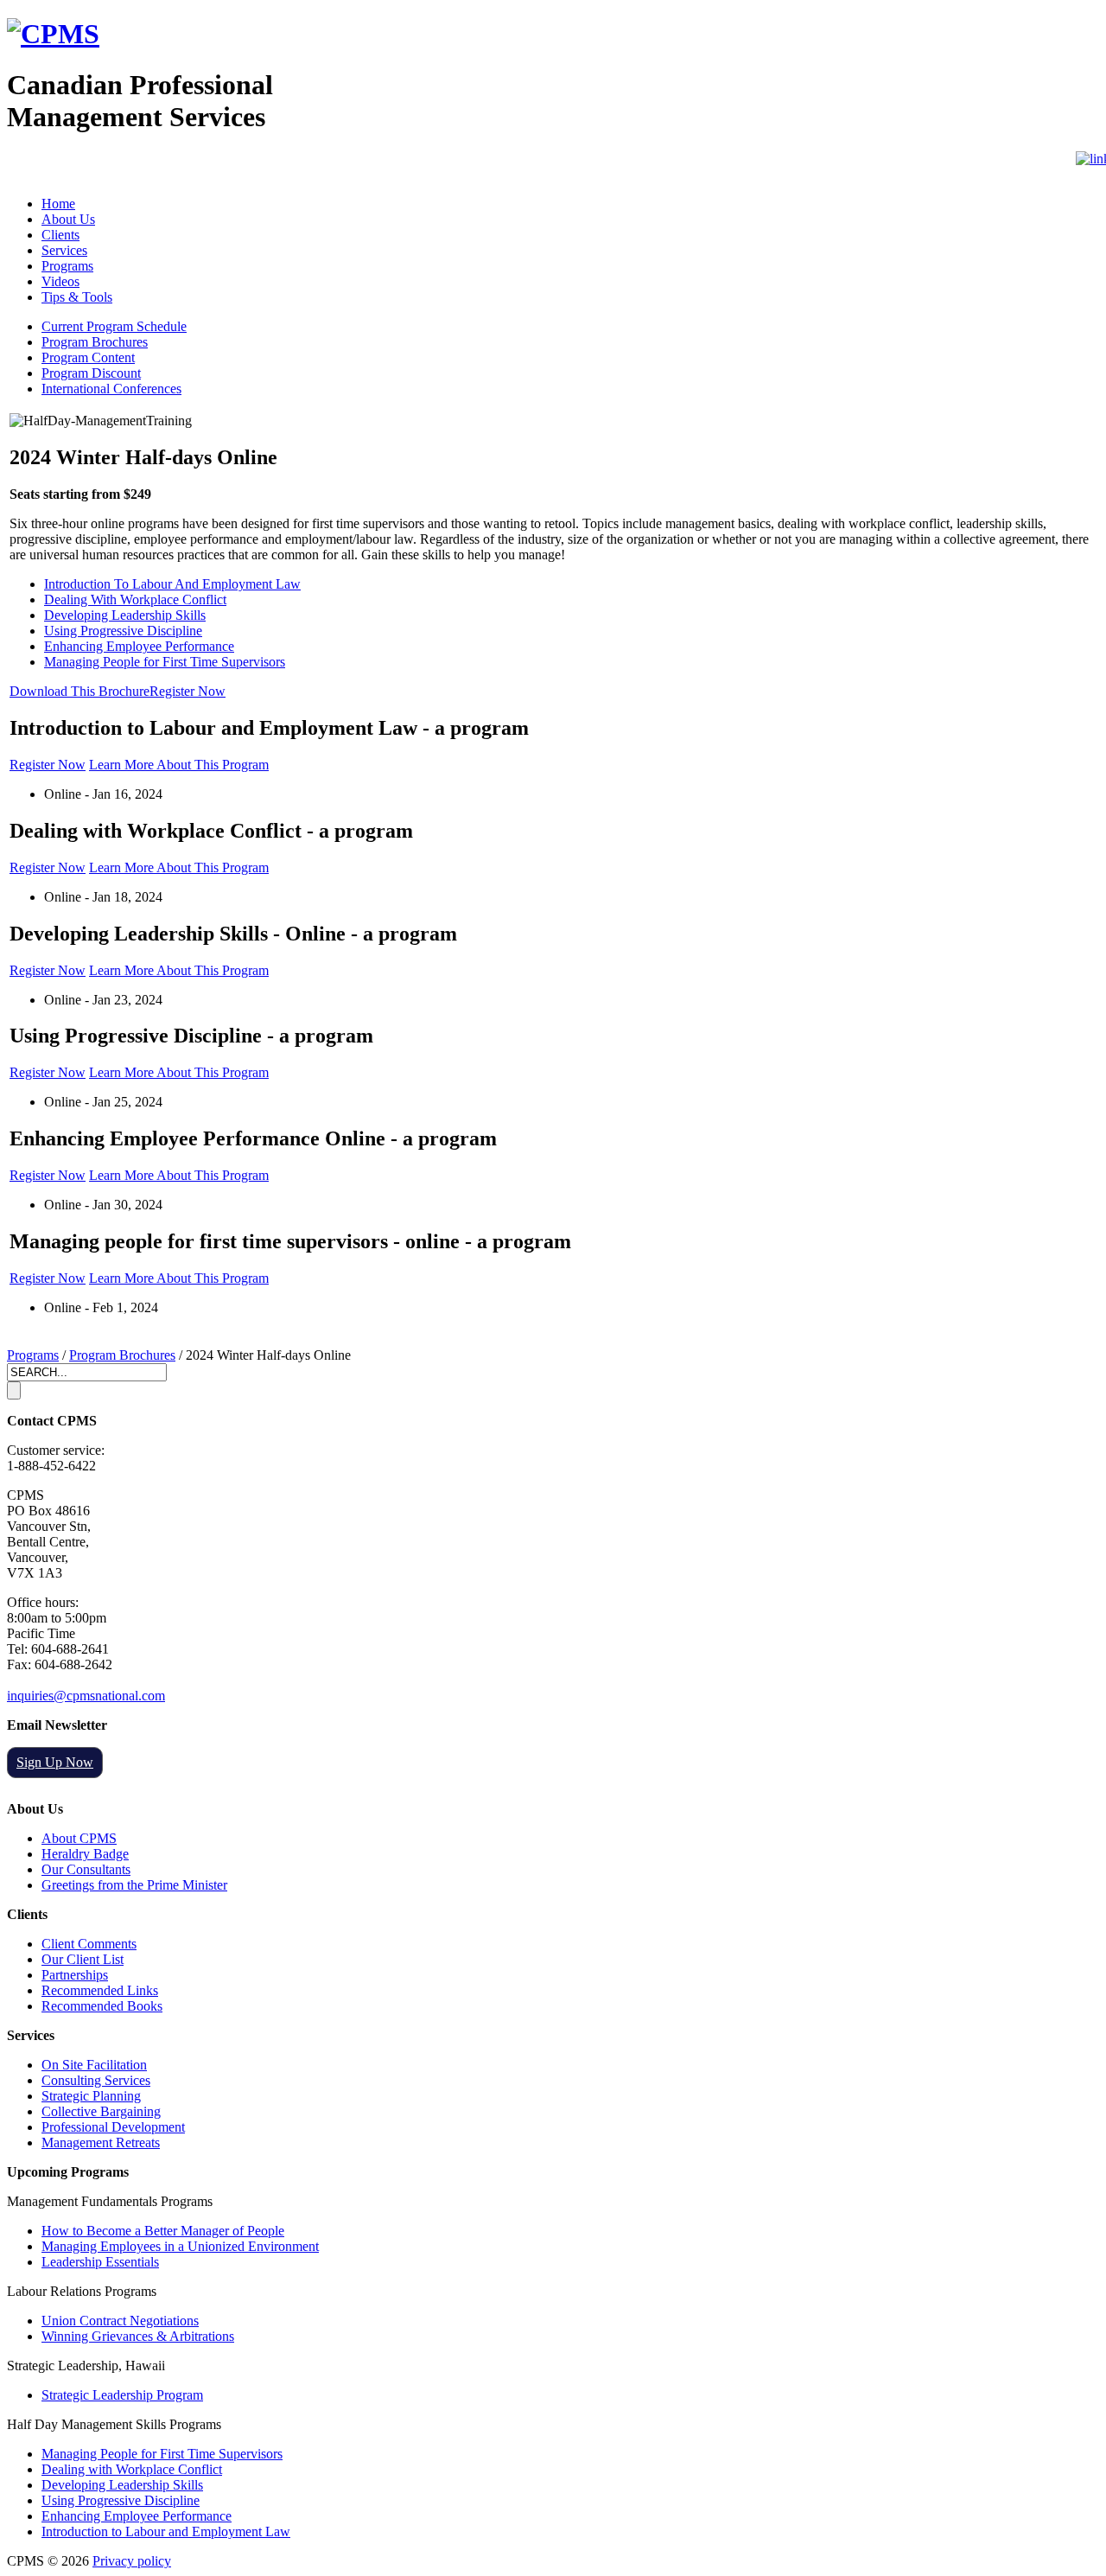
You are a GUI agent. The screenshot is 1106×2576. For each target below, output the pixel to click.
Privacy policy (132, 2561)
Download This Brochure (79, 691)
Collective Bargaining (101, 2111)
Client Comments (89, 1944)
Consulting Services (96, 2080)
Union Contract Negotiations (120, 2321)
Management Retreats (101, 2142)
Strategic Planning (91, 2096)
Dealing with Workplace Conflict (132, 2469)
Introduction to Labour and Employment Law (166, 2531)
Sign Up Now (55, 1762)
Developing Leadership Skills (125, 615)
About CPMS (79, 1838)
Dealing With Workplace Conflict (135, 599)
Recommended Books (102, 2006)
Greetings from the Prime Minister (134, 1885)
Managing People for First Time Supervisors (165, 662)
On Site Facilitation (94, 2065)
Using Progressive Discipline (123, 631)
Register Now (188, 691)
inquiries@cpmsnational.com (86, 1696)
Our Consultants (86, 1869)
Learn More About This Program (179, 765)
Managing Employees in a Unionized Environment (180, 2246)
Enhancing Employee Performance (139, 646)
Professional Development (113, 2127)
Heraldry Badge (85, 1854)
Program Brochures (122, 1355)
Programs (33, 1355)
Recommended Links (100, 1990)
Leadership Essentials (100, 2262)
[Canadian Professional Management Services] (53, 34)
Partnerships (75, 1975)
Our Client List (83, 1959)
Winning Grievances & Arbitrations (138, 2336)
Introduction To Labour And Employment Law (172, 584)
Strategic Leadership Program (122, 2395)
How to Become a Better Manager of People (163, 2231)
